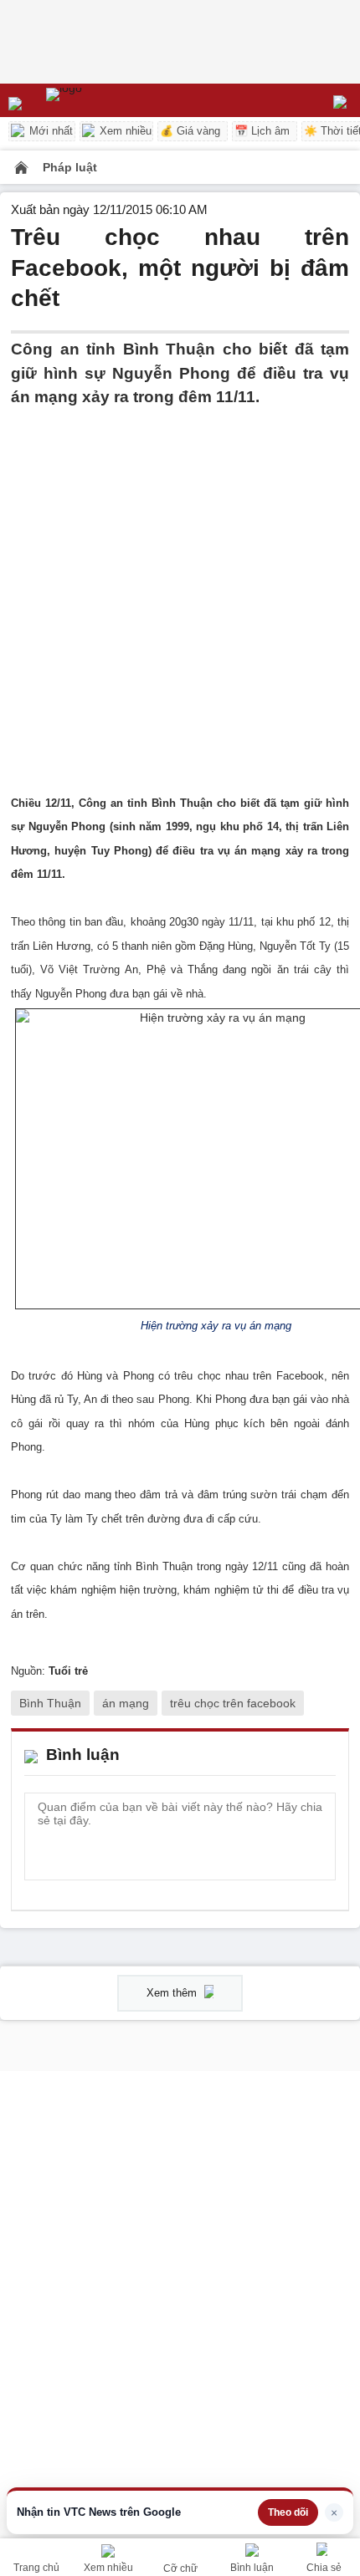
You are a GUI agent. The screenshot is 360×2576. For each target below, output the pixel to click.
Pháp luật (70, 167)
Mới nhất (49, 131)
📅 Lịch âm (262, 131)
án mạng (126, 1703)
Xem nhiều (124, 131)
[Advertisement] (180, 589)
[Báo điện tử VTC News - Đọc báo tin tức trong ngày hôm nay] (103, 100)
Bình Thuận (50, 1703)
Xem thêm (173, 1993)
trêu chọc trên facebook (233, 1703)
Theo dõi (288, 2512)
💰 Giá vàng (190, 131)
